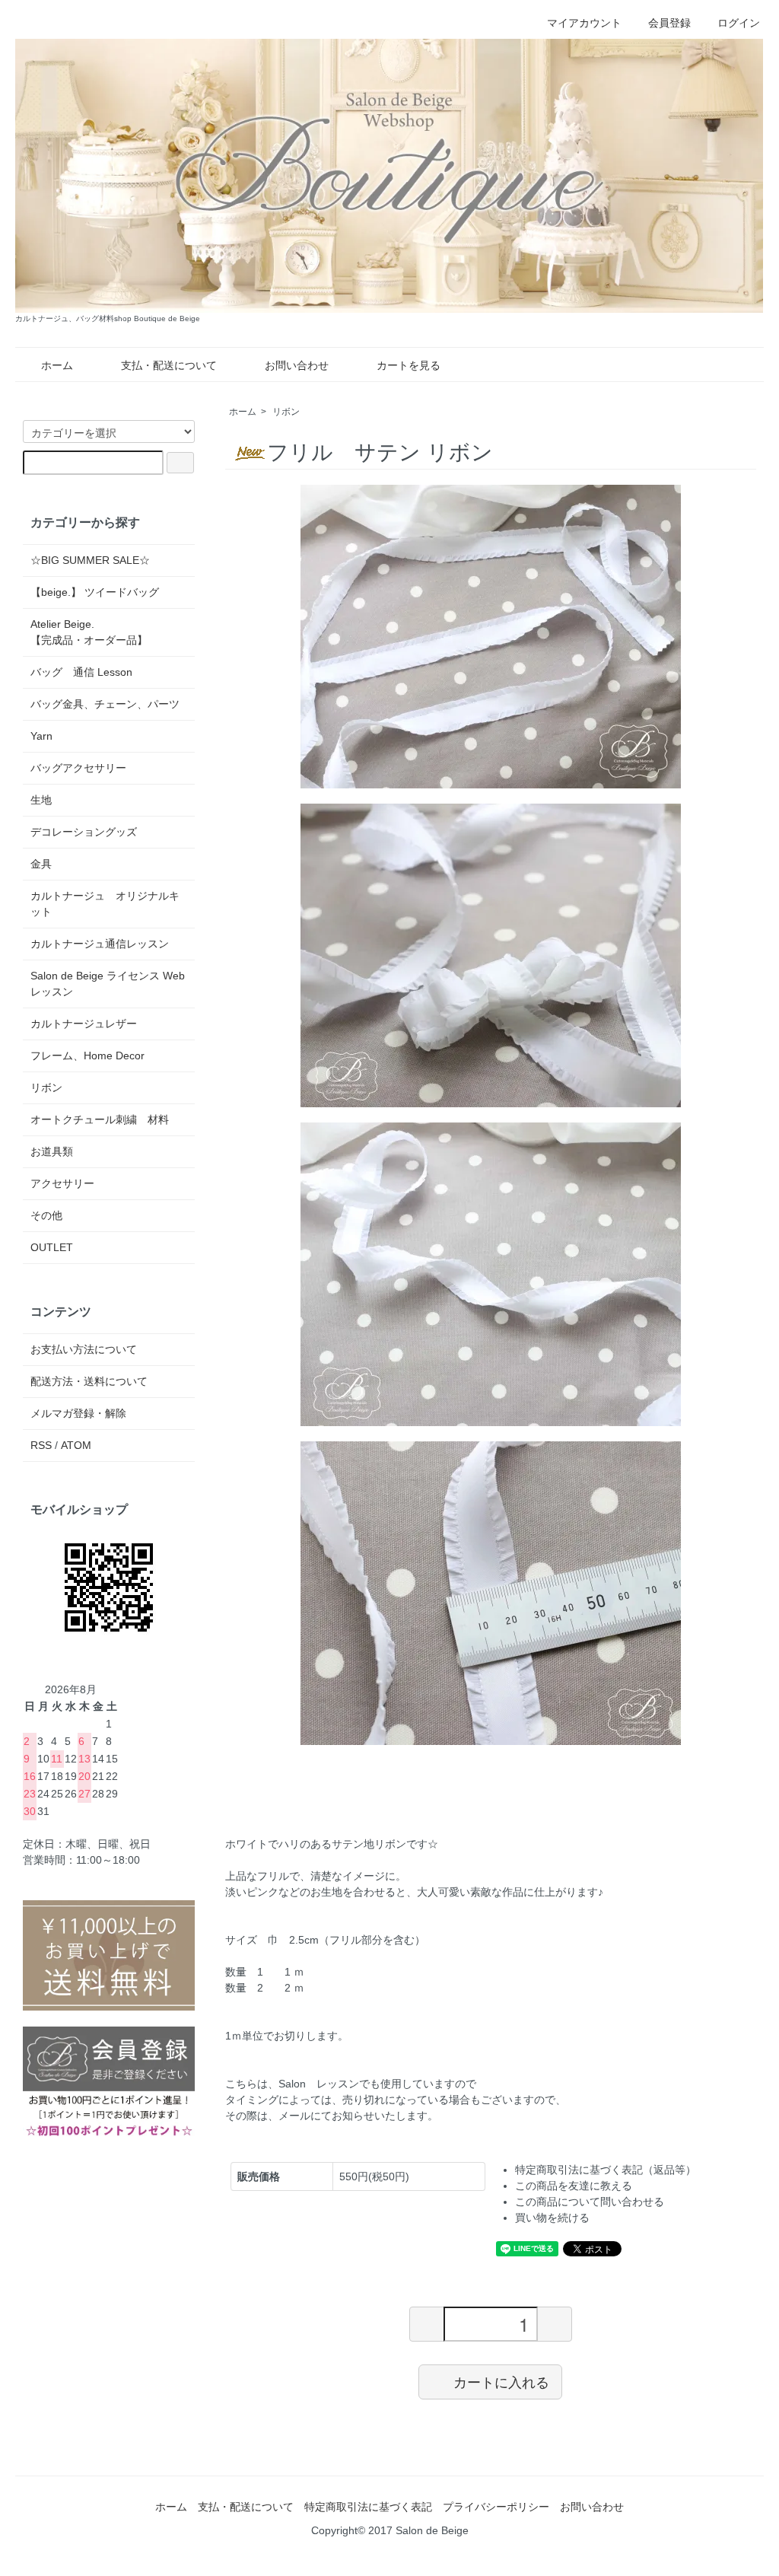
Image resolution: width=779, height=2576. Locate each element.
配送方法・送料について (89, 1381)
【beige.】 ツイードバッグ (95, 592)
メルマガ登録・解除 (78, 1413)
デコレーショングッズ (84, 832)
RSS (41, 1445)
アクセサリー (62, 1183)
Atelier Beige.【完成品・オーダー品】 (89, 632)
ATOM (76, 1445)
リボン (286, 412)
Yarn (41, 736)
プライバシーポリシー (496, 2507)
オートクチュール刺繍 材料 (100, 1119)
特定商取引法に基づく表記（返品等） (606, 2170)
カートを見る (409, 365)
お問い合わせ (297, 365)
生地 (41, 800)
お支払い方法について (84, 1349)
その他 (46, 1215)
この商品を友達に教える (574, 2186)
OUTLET (52, 1247)
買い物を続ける (552, 2218)
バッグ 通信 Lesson (81, 672)
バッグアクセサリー (78, 768)
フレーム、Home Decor (87, 1056)
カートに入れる (501, 2381)
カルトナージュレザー (84, 1024)
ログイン (739, 23)
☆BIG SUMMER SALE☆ (90, 560)
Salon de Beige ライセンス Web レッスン (108, 984)
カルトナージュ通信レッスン (100, 944)
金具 (41, 864)
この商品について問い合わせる (590, 2202)
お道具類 (52, 1151)
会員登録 (669, 23)
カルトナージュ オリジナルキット (105, 904)
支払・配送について (169, 365)
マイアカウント (584, 23)
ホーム (57, 365)
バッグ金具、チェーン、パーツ (105, 704)
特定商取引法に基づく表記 (368, 2507)
